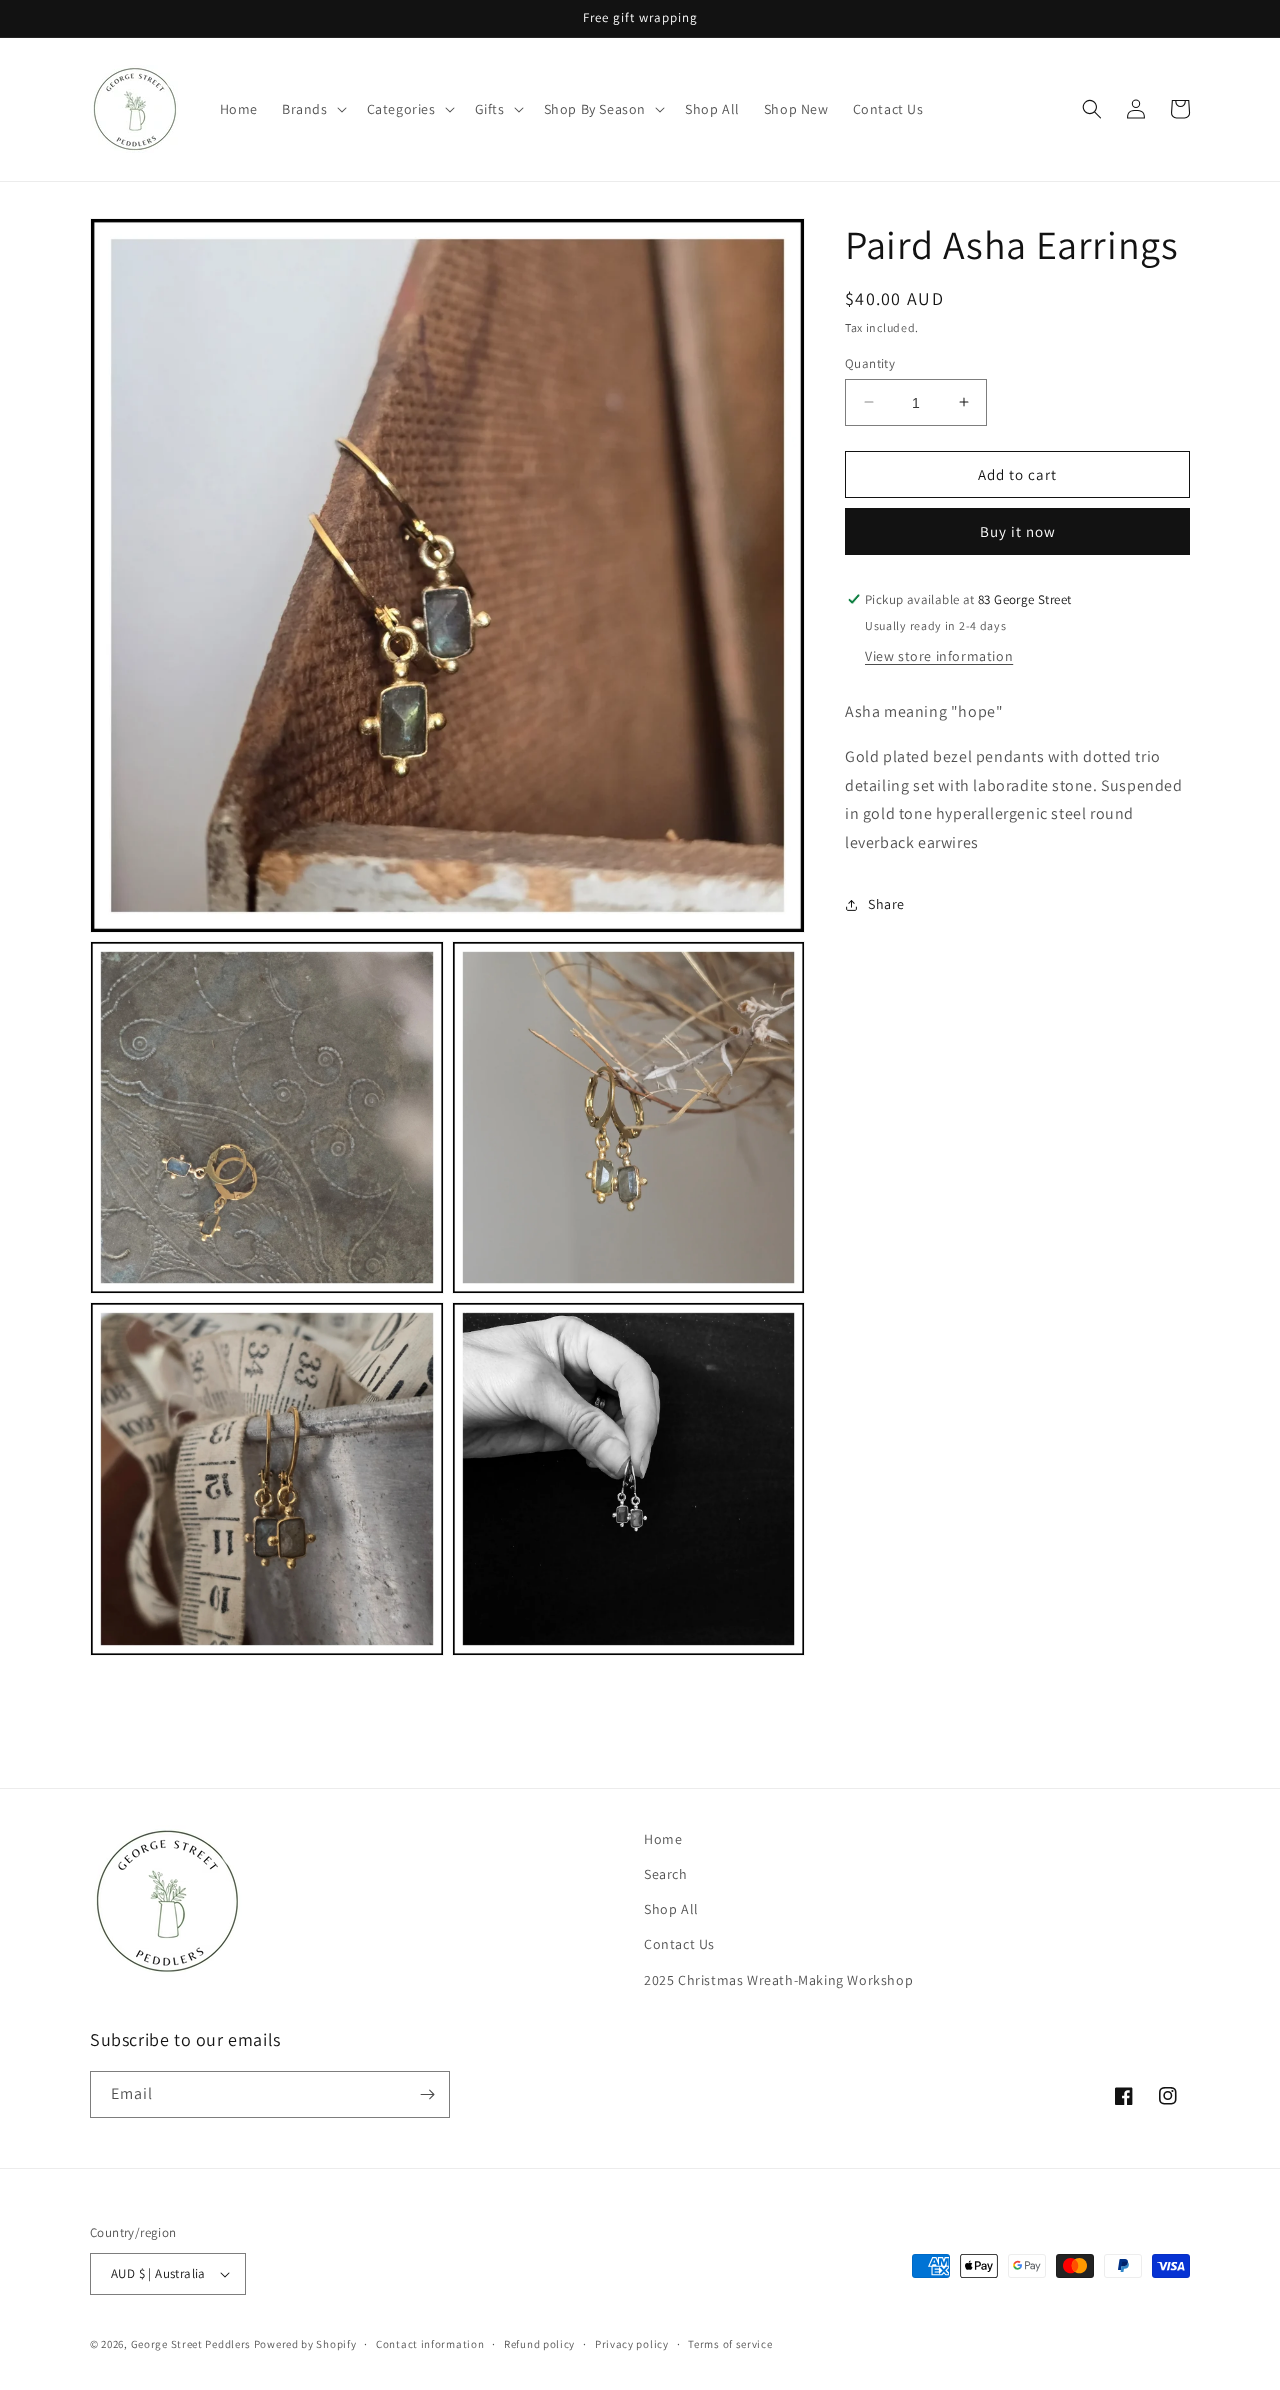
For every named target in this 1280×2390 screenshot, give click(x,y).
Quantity (870, 362)
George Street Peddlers (191, 2344)
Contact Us (679, 1944)
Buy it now (1018, 531)
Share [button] (886, 904)
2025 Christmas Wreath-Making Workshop (778, 1980)
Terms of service (730, 2344)
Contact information (430, 2344)
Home (663, 1839)
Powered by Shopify (305, 2344)
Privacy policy (632, 2344)
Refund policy (539, 2344)
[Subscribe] (427, 2094)
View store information (939, 656)
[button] (312, 109)
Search (666, 1874)
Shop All (671, 1909)
